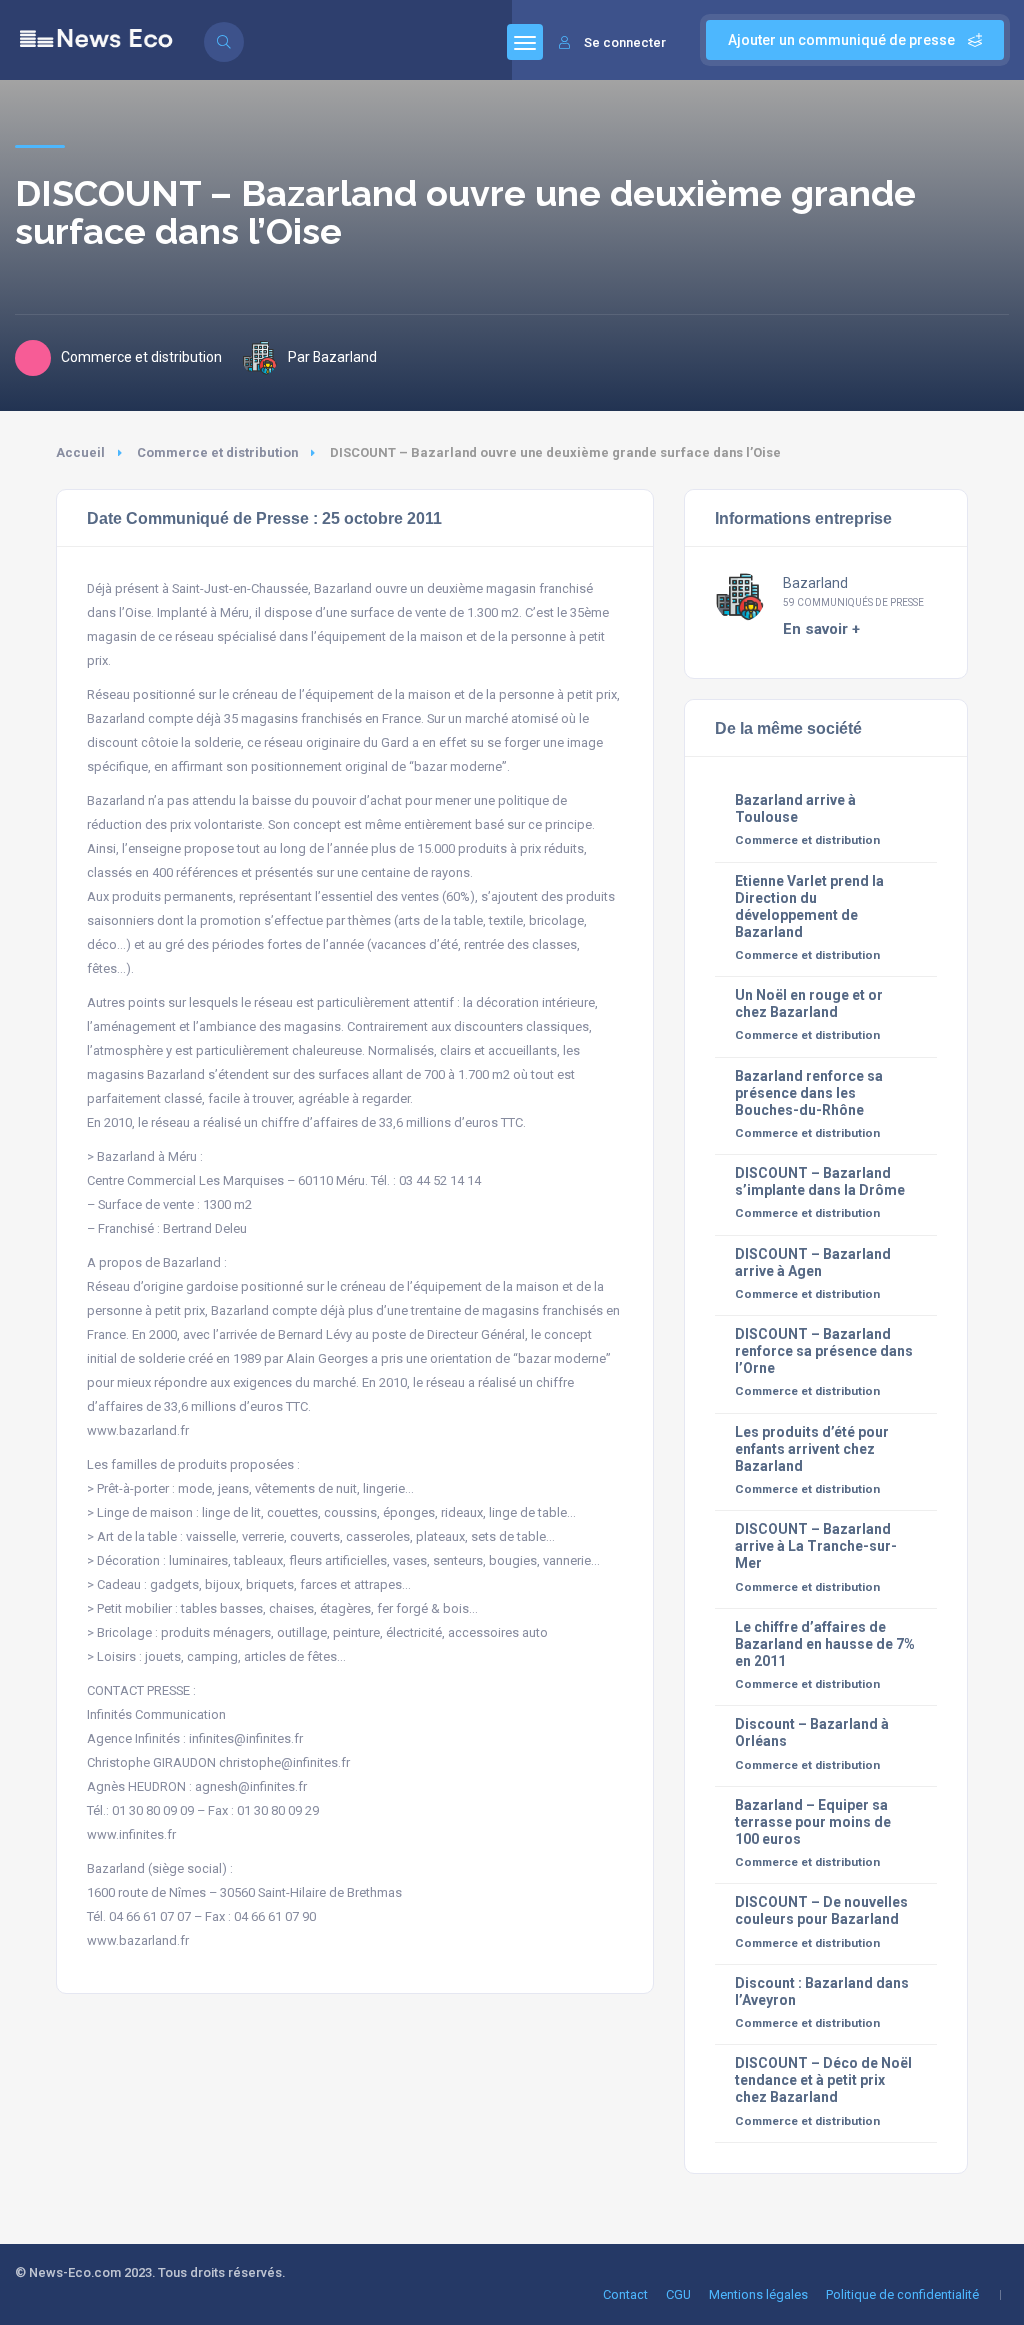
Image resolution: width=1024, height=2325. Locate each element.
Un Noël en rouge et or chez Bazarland (809, 1003)
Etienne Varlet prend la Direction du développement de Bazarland (809, 906)
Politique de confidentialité (902, 2294)
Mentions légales (758, 2294)
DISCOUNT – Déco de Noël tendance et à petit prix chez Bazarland (823, 2080)
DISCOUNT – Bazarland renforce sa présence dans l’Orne (824, 1351)
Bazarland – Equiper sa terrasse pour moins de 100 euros (813, 1822)
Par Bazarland (332, 357)
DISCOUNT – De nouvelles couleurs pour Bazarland (821, 1910)
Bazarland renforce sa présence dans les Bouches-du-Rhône (809, 1093)
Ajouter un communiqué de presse (843, 40)
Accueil (80, 452)
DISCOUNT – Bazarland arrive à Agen (813, 1262)
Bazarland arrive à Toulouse (795, 808)
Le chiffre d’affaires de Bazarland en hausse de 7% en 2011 (825, 1644)
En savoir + (821, 629)
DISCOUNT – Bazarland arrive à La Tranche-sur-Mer (816, 1546)
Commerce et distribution (217, 452)
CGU (678, 2294)
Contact (625, 2294)
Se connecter (625, 42)
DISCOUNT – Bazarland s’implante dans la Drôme (820, 1181)
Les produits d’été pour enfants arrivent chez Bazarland (812, 1449)
